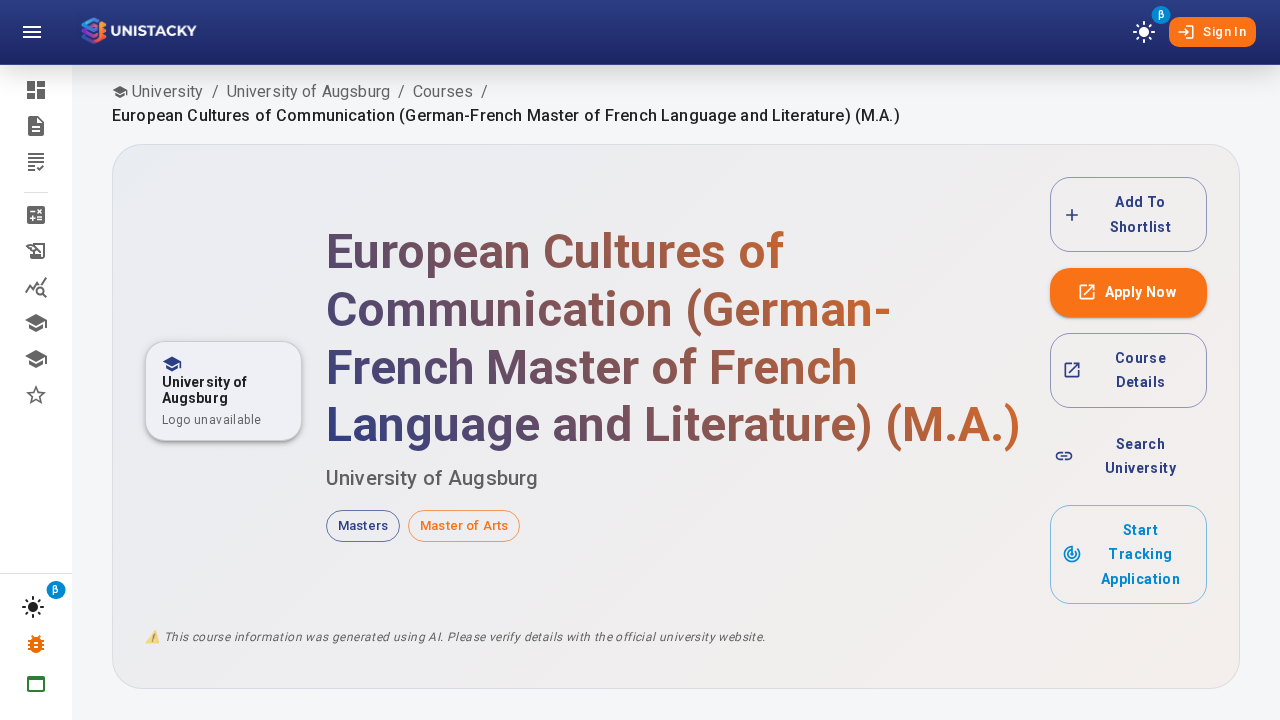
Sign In (1224, 31)
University (168, 91)
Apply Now (1141, 292)
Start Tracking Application (1140, 554)
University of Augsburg (308, 91)
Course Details (1140, 370)
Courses (443, 91)
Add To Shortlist (1141, 214)
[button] (36, 215)
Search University (1140, 456)
